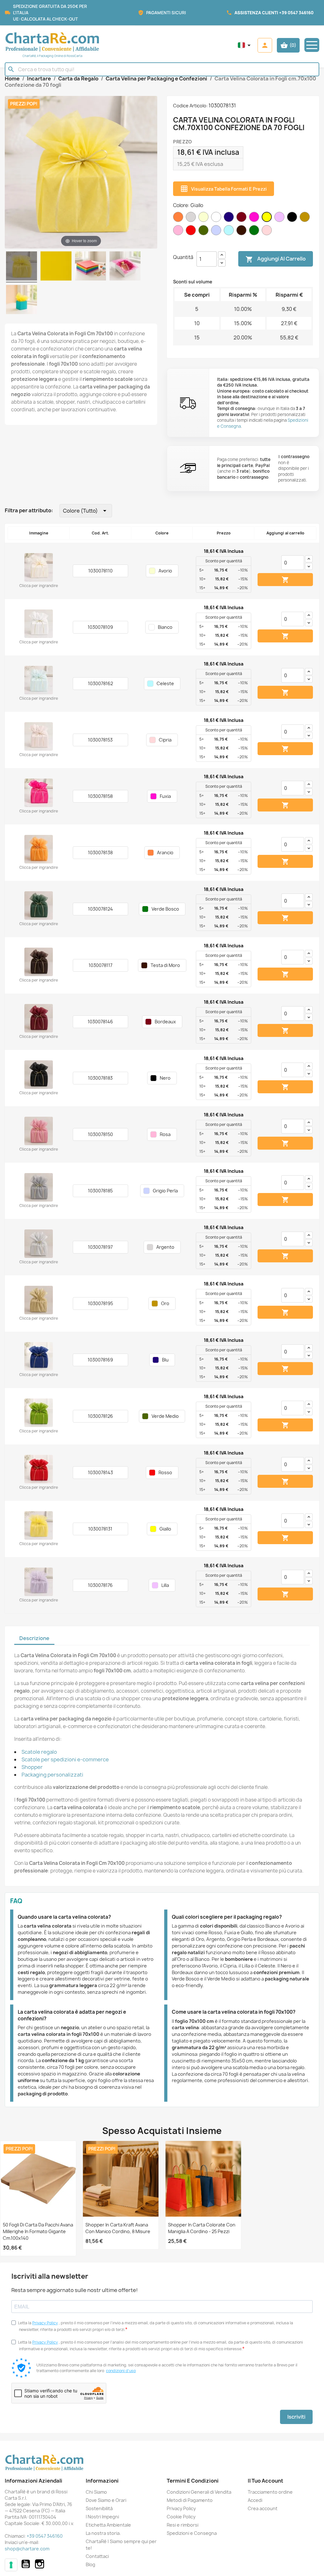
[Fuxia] (255, 222)
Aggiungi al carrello (276, 259)
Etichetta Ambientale (108, 2525)
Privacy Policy (45, 2323)
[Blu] (230, 222)
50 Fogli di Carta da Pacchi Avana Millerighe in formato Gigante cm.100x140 (38, 2231)
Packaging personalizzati (52, 1775)
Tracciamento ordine (270, 2492)
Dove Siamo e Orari (106, 2500)
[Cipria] (268, 235)
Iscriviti (296, 2417)
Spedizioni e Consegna (192, 2533)
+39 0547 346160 (296, 13)
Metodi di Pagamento (190, 2500)
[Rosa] (179, 235)
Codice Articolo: (190, 106)
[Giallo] (268, 222)
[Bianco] (217, 222)
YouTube (26, 2564)
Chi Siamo (96, 2492)
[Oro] (306, 222)
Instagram (40, 2564)
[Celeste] (230, 235)
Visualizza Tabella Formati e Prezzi (224, 189)
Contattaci (97, 2556)
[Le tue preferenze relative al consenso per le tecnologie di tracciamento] (11, 2565)
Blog (90, 2564)
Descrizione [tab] (34, 1638)
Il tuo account (265, 2481)
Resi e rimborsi (183, 2525)
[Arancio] (179, 222)
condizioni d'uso (121, 2371)
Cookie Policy (181, 2517)
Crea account (263, 2508)
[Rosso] (192, 235)
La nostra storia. (103, 2533)
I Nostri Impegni (102, 2517)
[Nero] (293, 222)
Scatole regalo (39, 1752)
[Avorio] (205, 222)
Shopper (32, 1767)
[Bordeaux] (243, 222)
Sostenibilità (99, 2508)
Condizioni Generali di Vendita (199, 2492)
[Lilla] (281, 222)
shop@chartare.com (27, 2549)
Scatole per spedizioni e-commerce (65, 1759)
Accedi (255, 2500)
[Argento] (192, 222)
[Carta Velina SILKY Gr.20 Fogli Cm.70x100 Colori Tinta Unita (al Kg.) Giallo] (56, 267)
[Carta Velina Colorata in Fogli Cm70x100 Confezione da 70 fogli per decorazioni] (90, 267)
